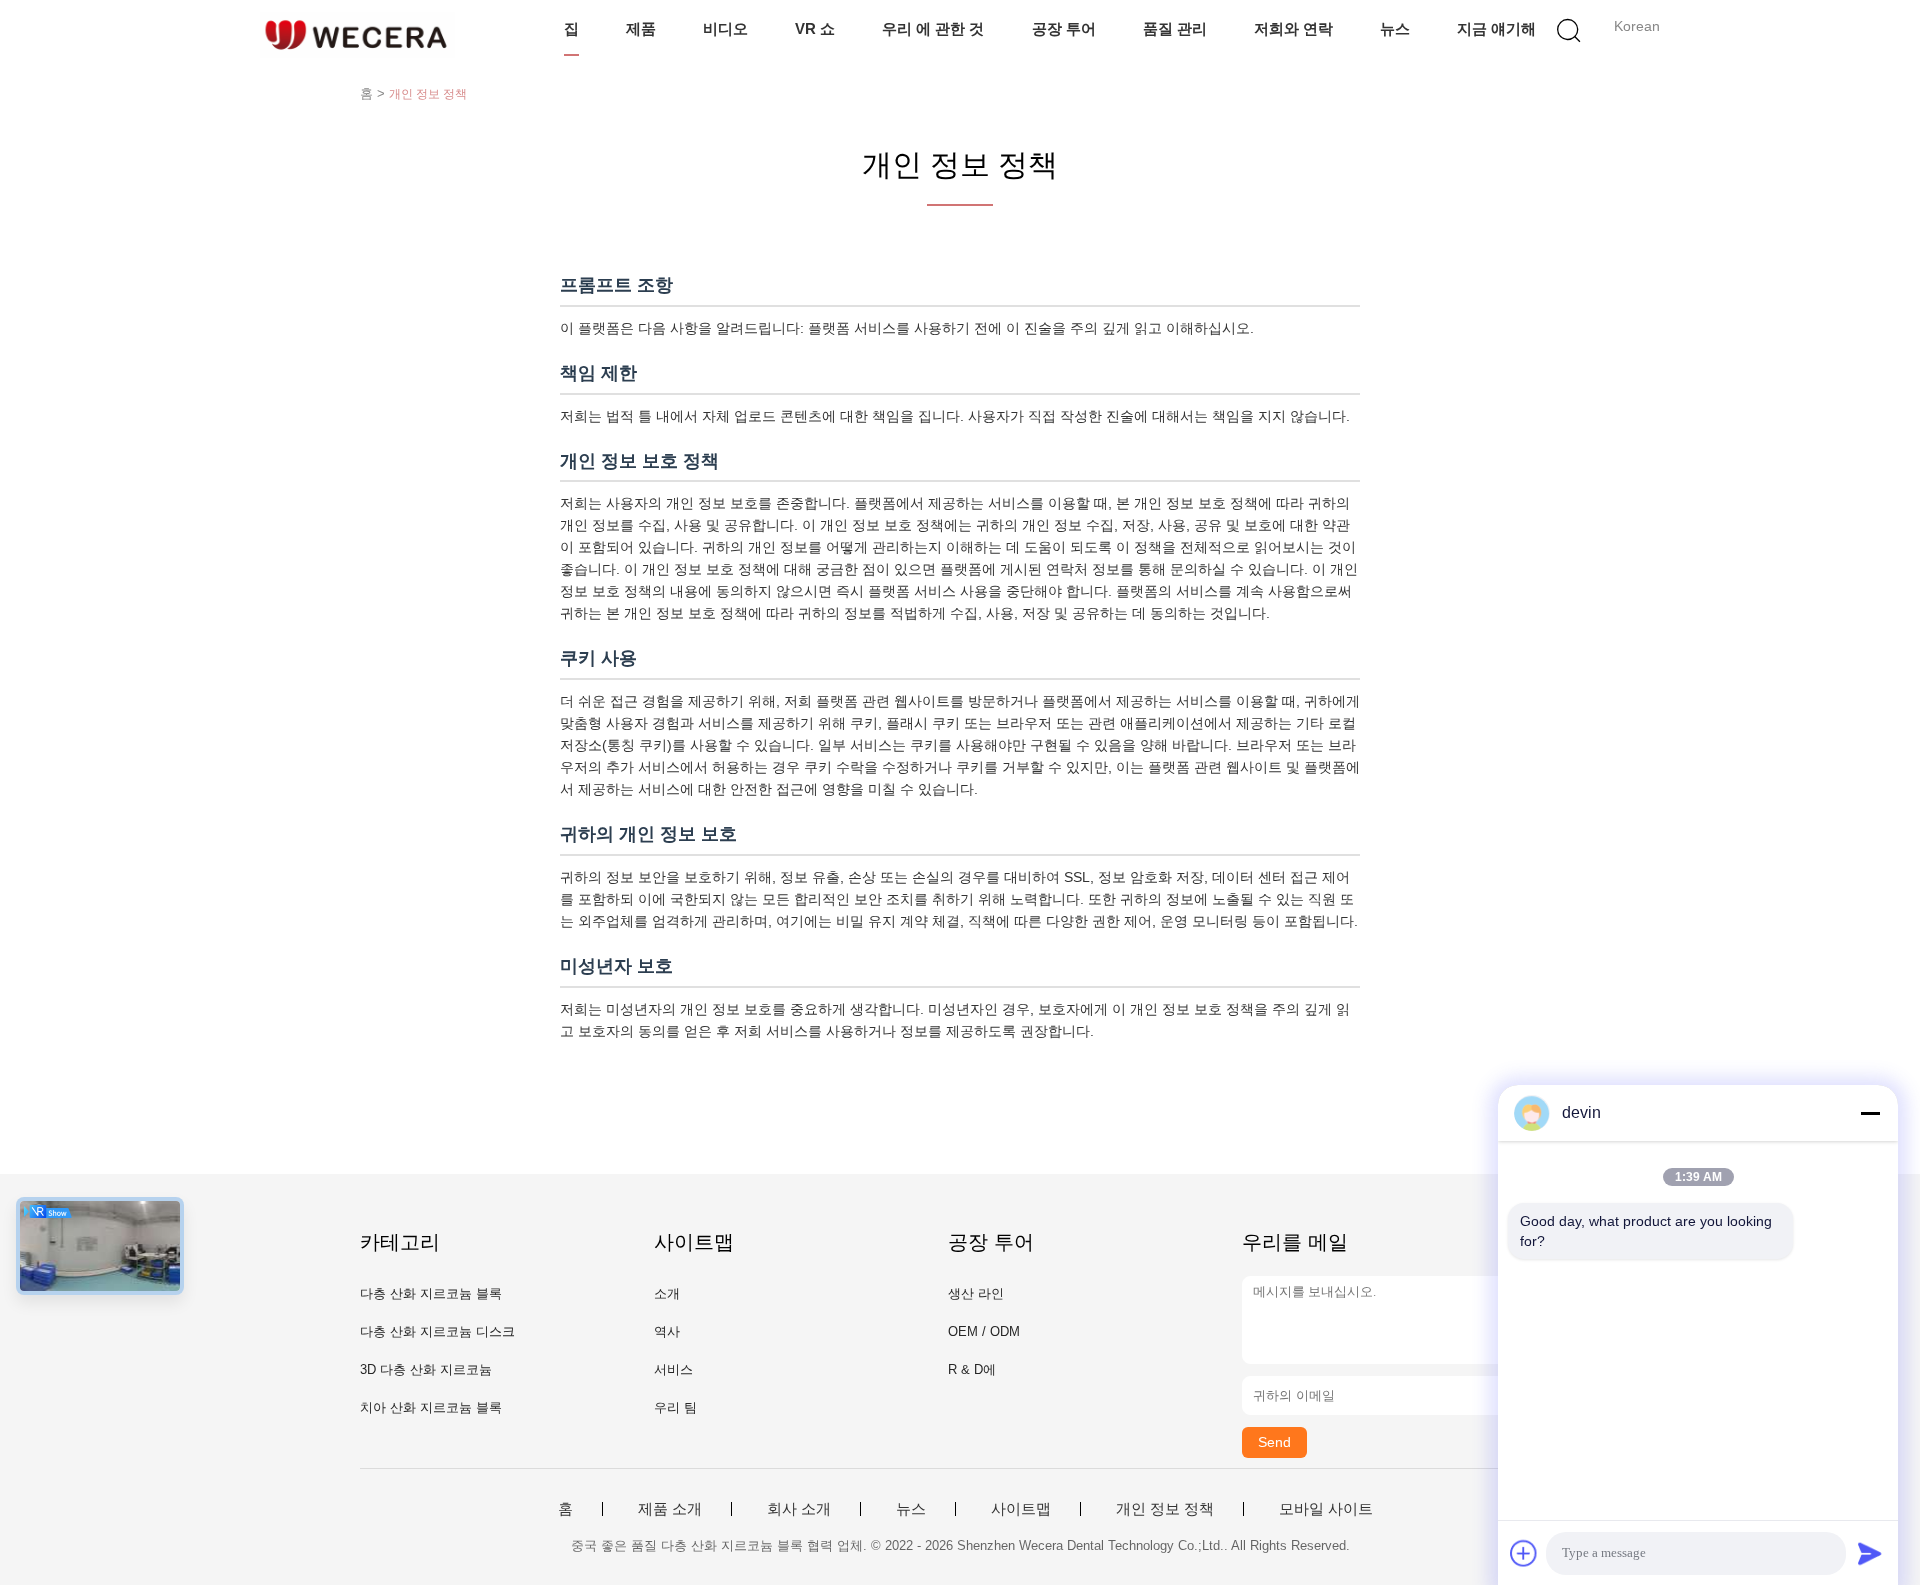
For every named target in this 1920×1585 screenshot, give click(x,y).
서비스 (673, 1369)
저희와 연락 (1293, 28)
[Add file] (1524, 1553)
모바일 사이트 (1326, 1509)
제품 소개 (670, 1509)
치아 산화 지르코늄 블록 (431, 1407)
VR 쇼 (815, 28)
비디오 (725, 28)
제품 (641, 28)
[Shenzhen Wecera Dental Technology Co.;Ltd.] (357, 35)
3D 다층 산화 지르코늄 (426, 1369)
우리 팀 (675, 1407)
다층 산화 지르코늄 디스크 (437, 1331)
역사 (667, 1331)
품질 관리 (1175, 28)
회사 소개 (799, 1509)
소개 (667, 1293)
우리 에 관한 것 (933, 28)
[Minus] (1870, 1113)
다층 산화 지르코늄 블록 (431, 1293)
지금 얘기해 (1496, 28)
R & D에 (972, 1369)
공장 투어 (1064, 28)
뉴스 (1395, 28)
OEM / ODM (984, 1331)
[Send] (1870, 1553)
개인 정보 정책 (1165, 1509)
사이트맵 (1021, 1509)
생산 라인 (976, 1293)
